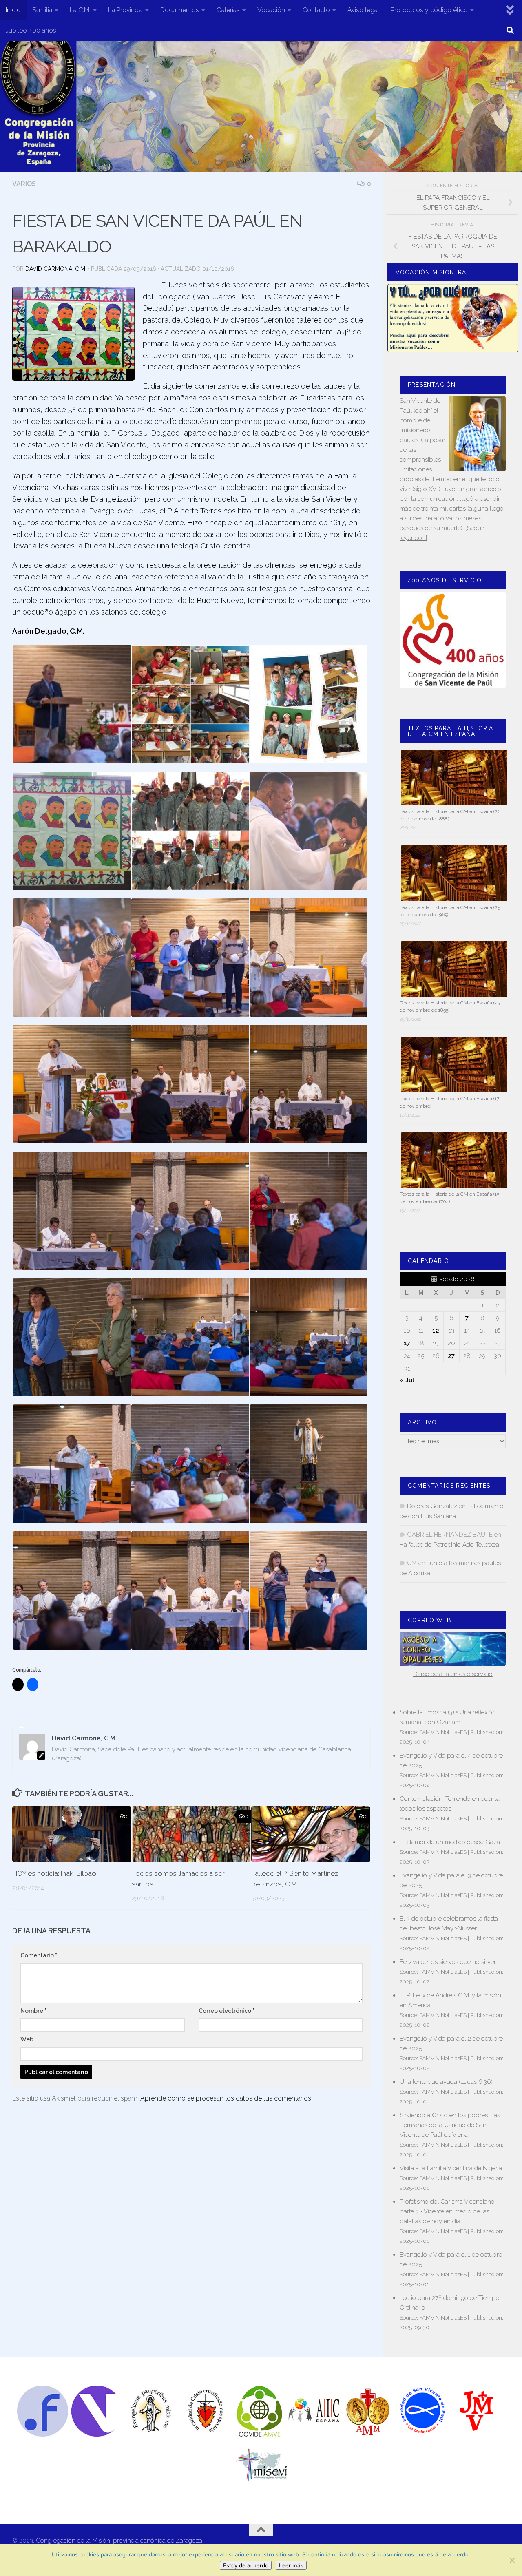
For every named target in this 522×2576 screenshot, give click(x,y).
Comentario (39, 1955)
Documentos (180, 10)
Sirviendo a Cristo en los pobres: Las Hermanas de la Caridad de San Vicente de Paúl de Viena (450, 2125)
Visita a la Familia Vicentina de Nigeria (451, 2168)
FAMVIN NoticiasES (443, 1732)
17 (407, 1343)
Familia (42, 10)
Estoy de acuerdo (246, 2565)
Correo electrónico (227, 2011)
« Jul (407, 1380)
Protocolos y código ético (429, 10)
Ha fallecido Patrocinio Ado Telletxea (449, 1545)
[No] (512, 2560)
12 (436, 1331)
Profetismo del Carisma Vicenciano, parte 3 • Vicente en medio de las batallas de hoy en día (448, 2211)
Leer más (291, 2565)
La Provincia (125, 10)
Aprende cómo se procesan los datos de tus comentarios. (226, 2098)
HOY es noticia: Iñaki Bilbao (54, 1873)
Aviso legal (363, 10)
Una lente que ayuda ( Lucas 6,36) (446, 2082)
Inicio (13, 10)
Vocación (271, 10)
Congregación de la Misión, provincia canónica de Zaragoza (119, 2541)
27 (451, 1356)
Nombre (33, 2011)
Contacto (316, 10)
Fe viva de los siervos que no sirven (449, 1962)
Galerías (228, 10)
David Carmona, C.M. (56, 269)
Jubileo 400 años (31, 30)
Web (27, 2039)
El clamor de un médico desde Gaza (450, 1842)
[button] (73, 334)
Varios (24, 184)
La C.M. (80, 10)
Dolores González (432, 1506)
